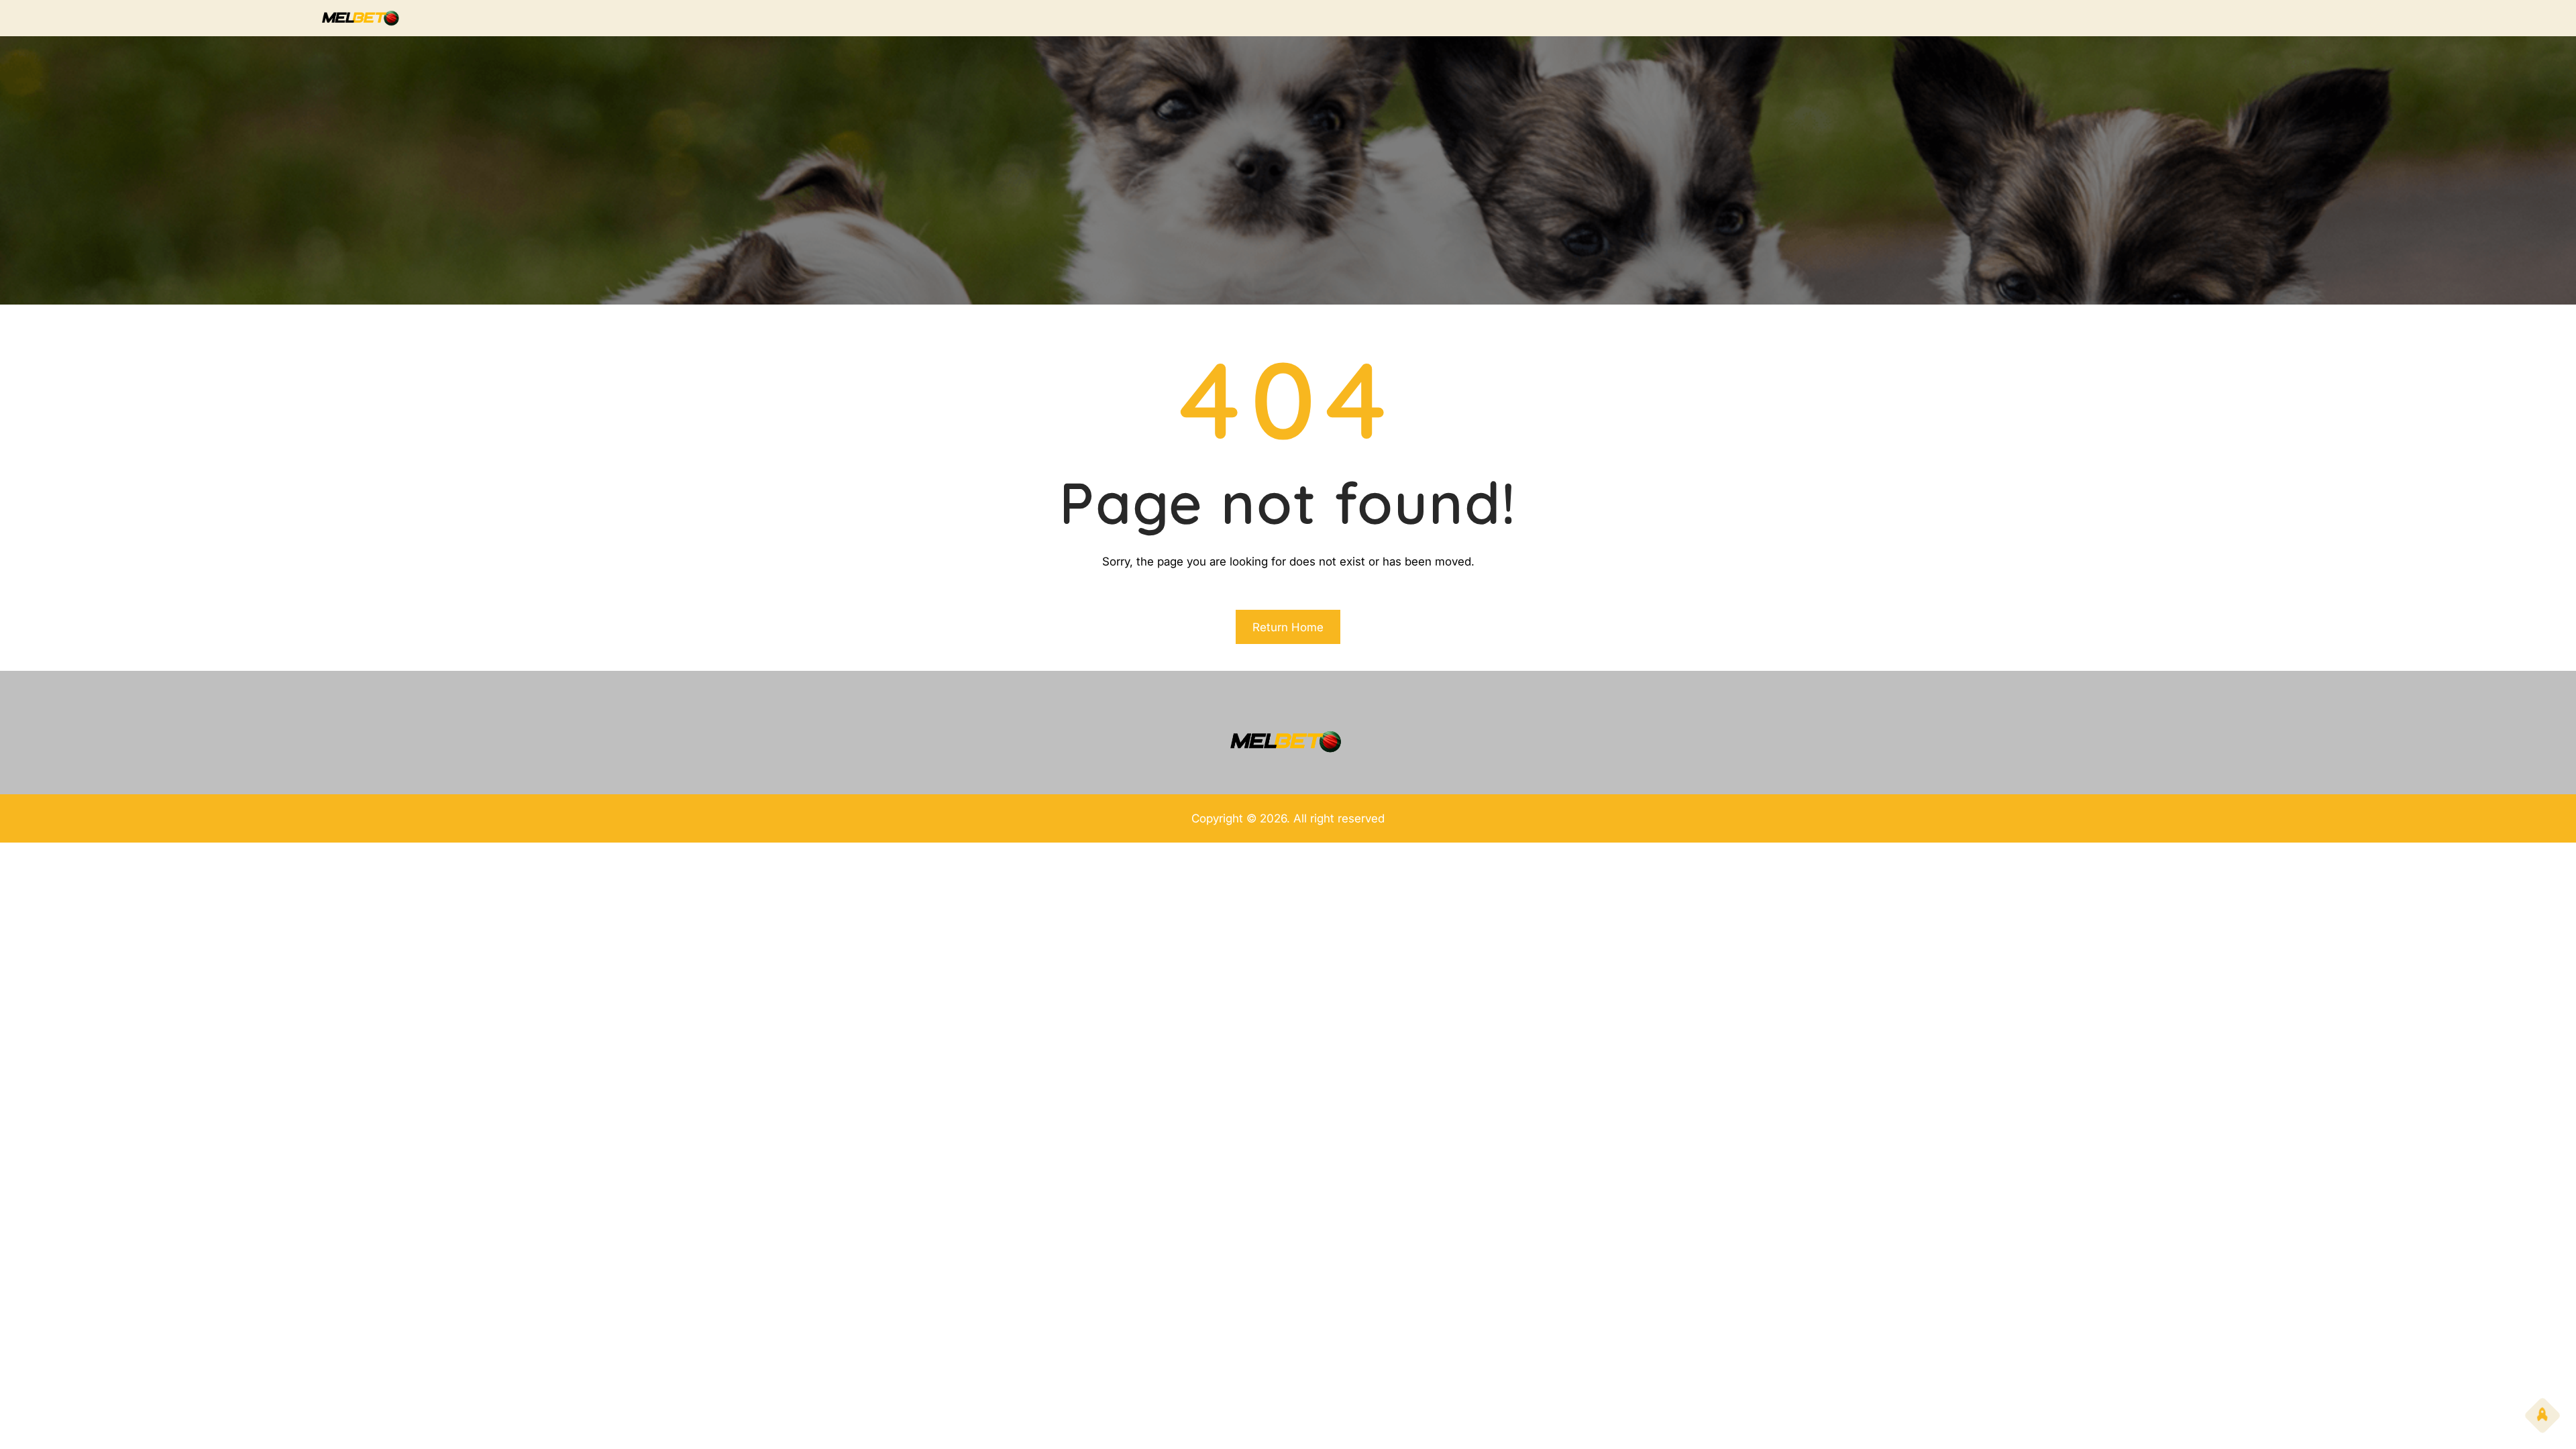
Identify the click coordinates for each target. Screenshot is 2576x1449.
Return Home (1288, 627)
